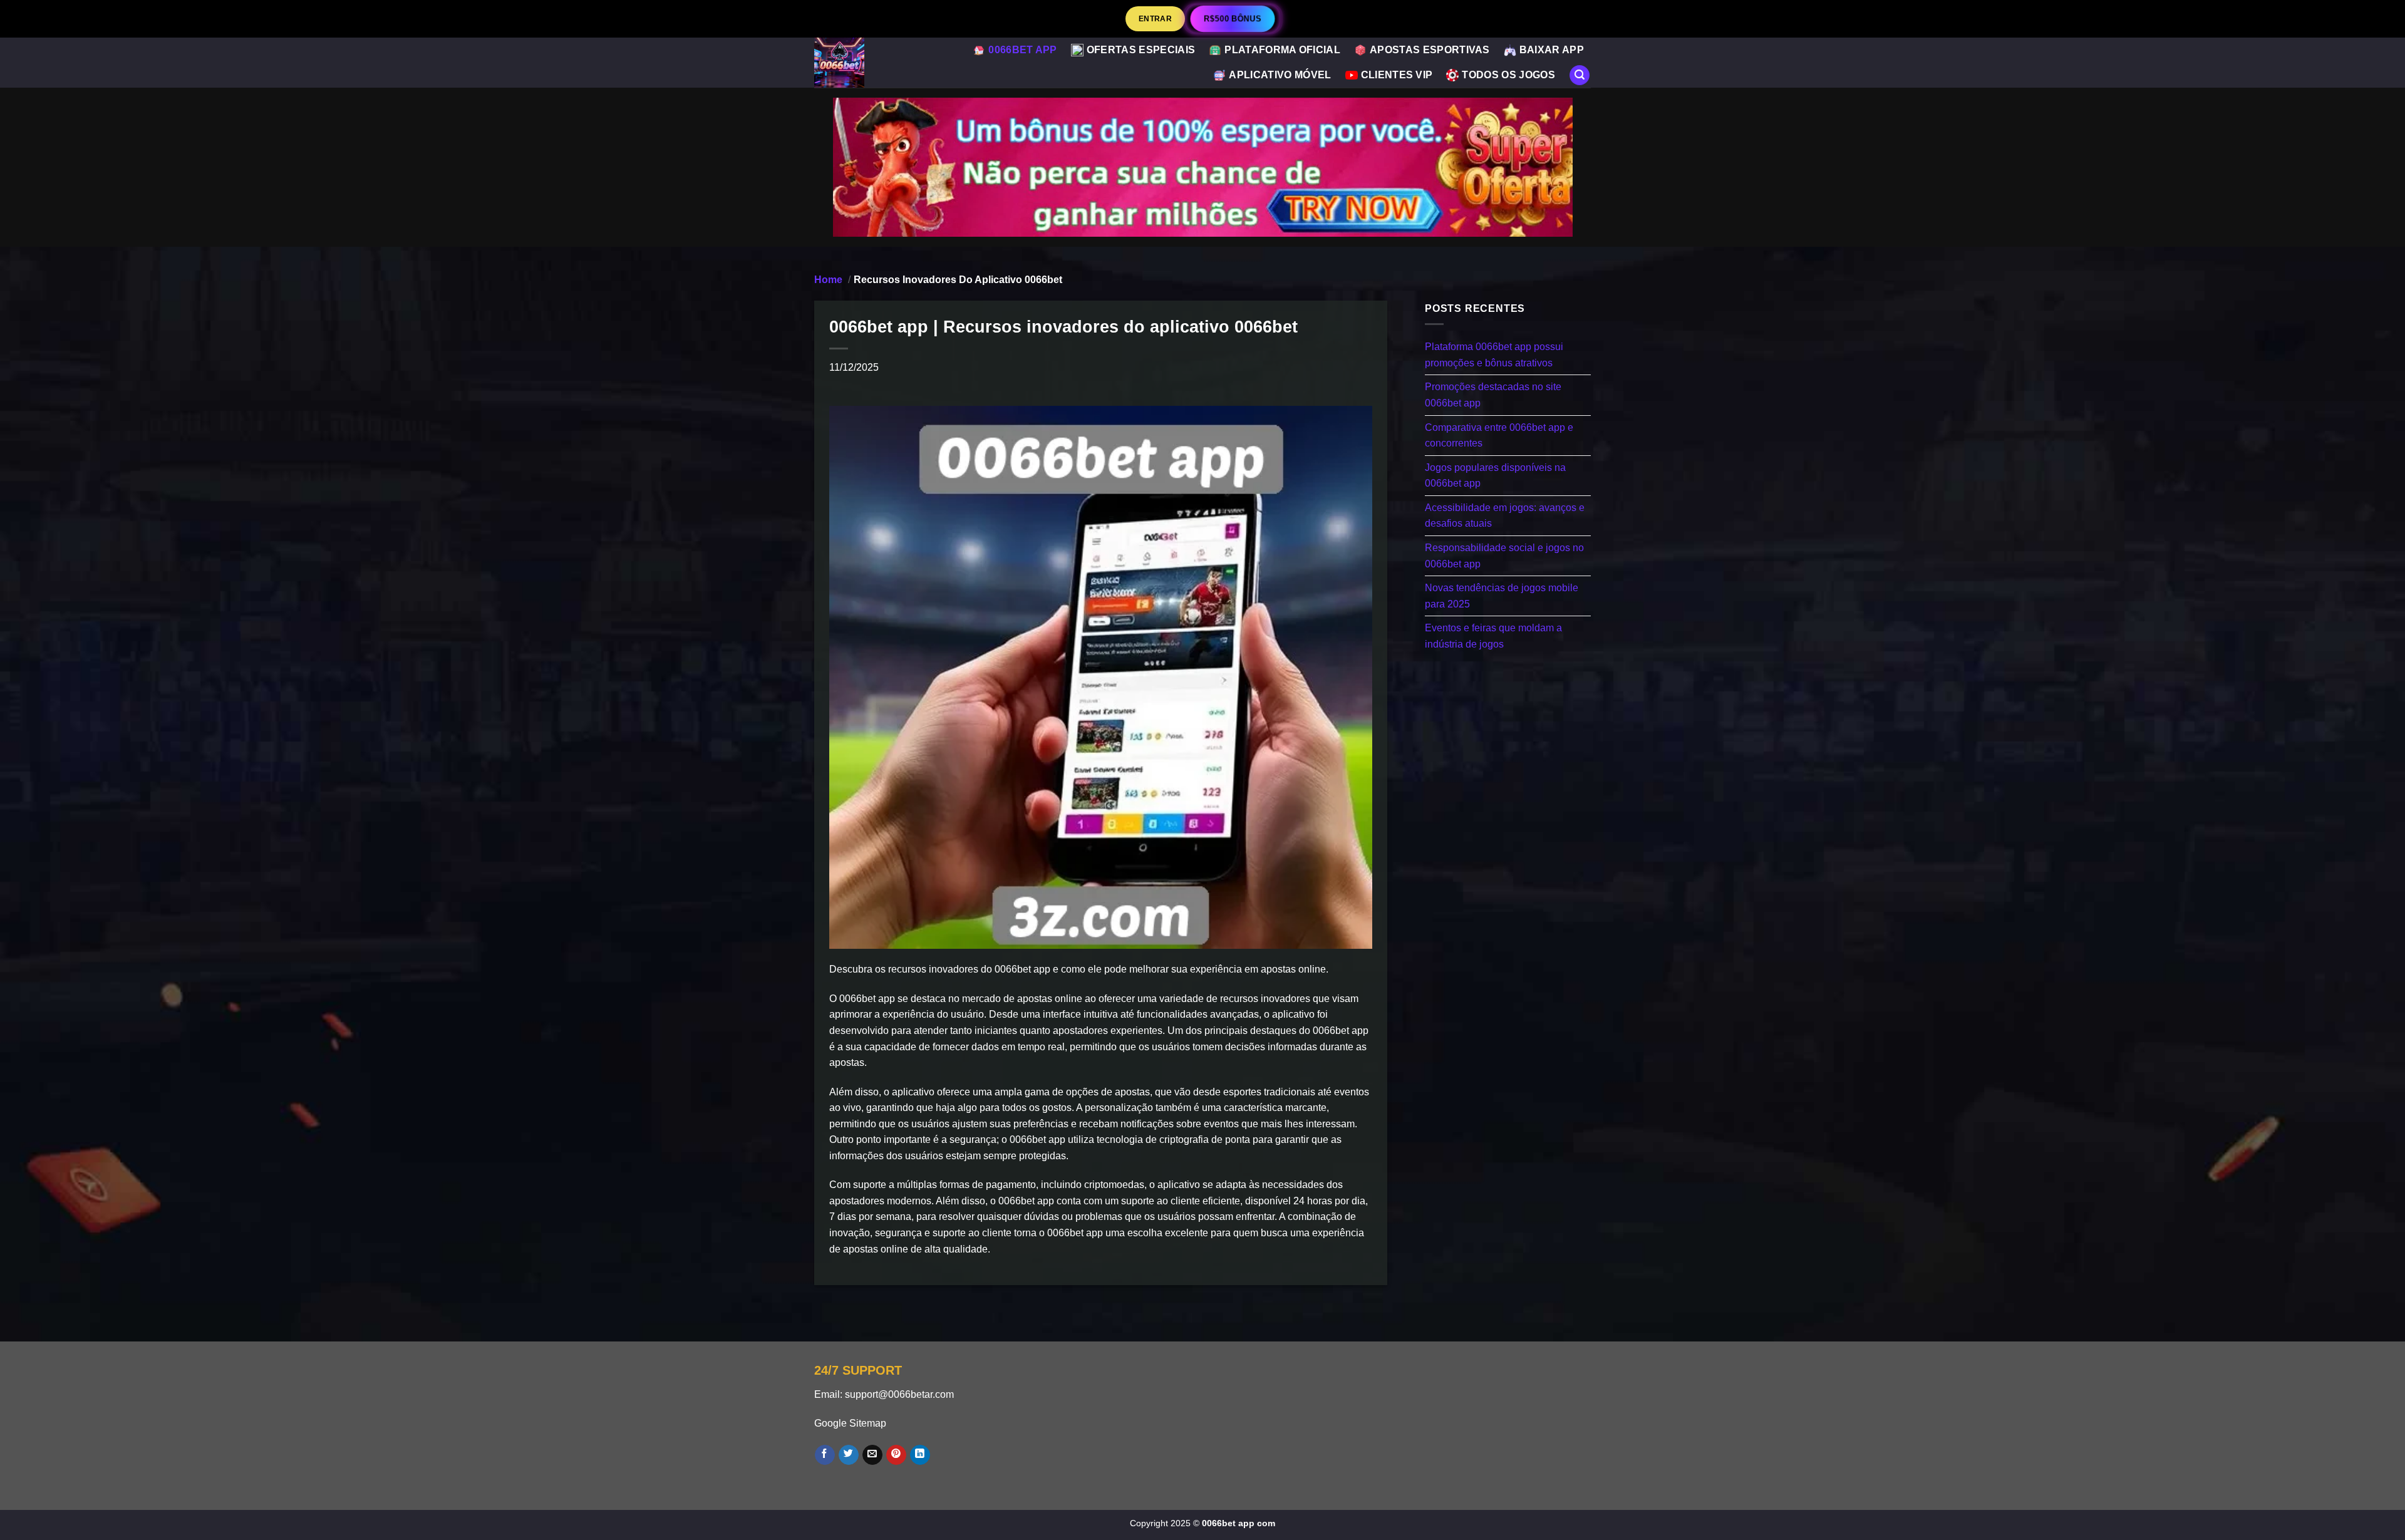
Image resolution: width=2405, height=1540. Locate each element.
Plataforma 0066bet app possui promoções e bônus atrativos (1494, 355)
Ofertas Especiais (1141, 50)
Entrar (1155, 18)
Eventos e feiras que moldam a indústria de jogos (1493, 636)
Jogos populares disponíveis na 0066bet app (1495, 475)
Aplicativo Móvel (1280, 75)
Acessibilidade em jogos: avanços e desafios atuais (1505, 515)
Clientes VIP (1397, 75)
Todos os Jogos (1508, 75)
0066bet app (1023, 50)
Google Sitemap (850, 1423)
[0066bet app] (866, 63)
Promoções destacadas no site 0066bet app (1493, 395)
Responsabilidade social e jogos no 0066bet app (1504, 556)
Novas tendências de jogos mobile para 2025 (1502, 596)
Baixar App (1552, 50)
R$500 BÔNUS (1232, 18)
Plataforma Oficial (1282, 50)
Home (828, 280)
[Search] (1580, 75)
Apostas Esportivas (1430, 50)
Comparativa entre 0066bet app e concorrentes (1499, 435)
